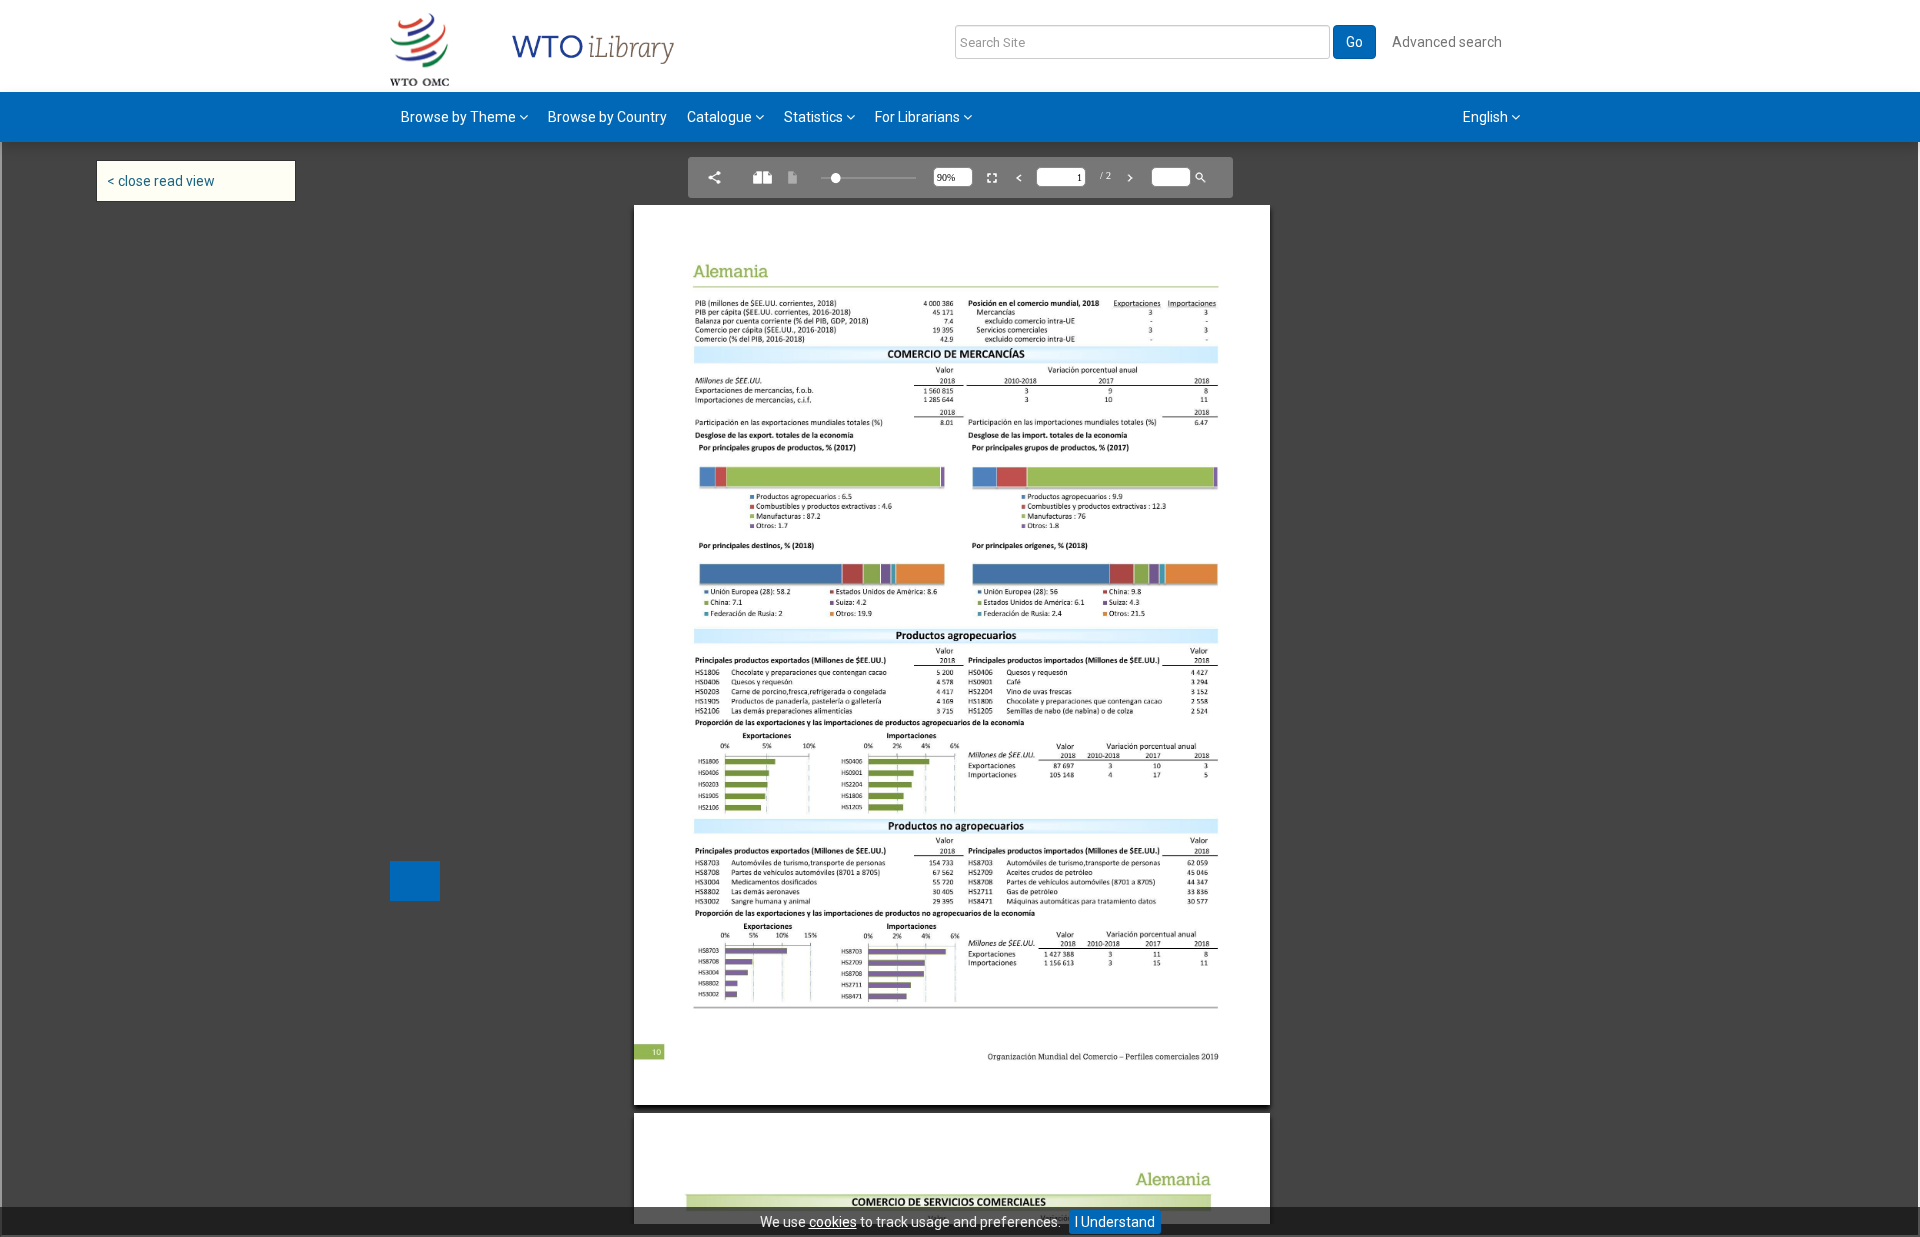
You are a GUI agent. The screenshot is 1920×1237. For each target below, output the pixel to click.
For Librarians (919, 117)
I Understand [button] (1115, 1222)
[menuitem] (464, 117)
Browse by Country (607, 117)
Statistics (815, 117)
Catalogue (721, 117)
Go (1354, 42)
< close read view (161, 181)
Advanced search (1447, 42)
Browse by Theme (460, 117)
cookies (833, 1222)
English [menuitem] (1487, 117)
